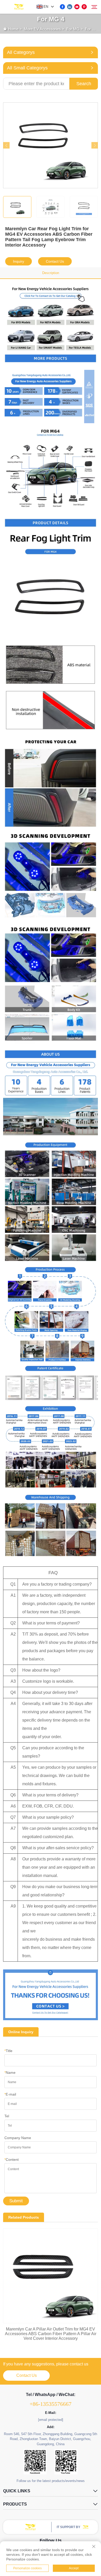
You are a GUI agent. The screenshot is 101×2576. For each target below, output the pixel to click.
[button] (6, 145)
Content (12, 2160)
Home (13, 29)
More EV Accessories (42, 29)
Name (10, 2073)
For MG (73, 29)
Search (84, 84)
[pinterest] (84, 7)
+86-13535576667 (51, 2404)
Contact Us (55, 261)
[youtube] (77, 7)
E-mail (10, 2094)
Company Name (18, 2138)
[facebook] (62, 7)
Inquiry (19, 261)
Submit (16, 2201)
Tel (7, 2116)
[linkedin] (70, 7)
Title (8, 2051)
